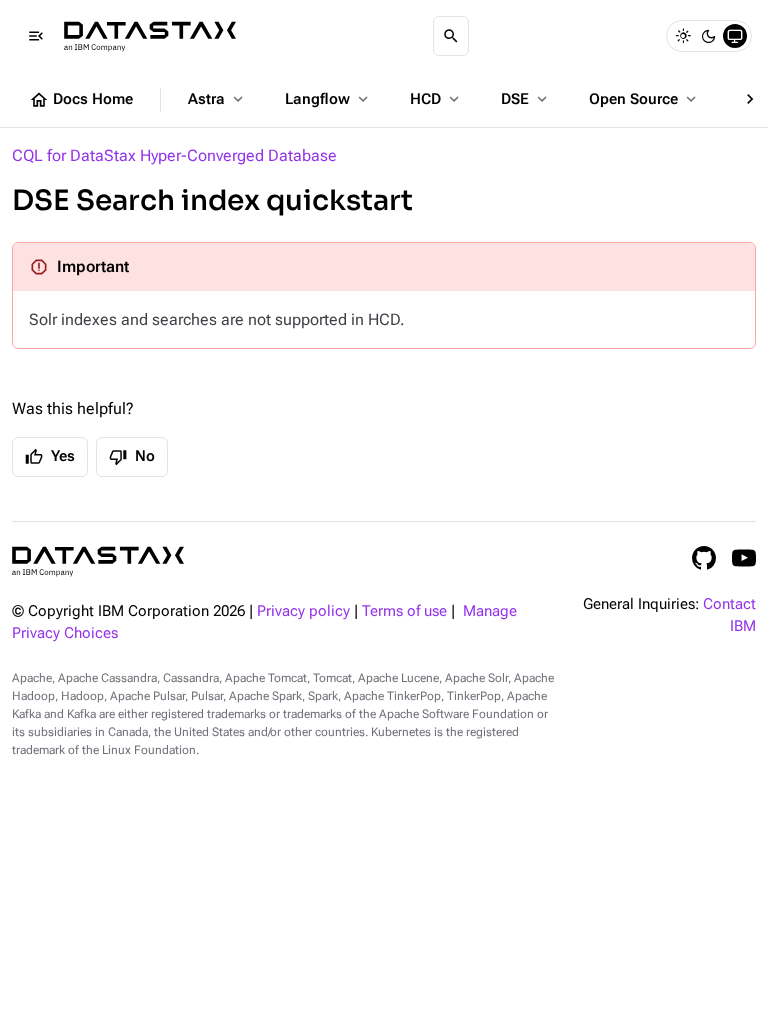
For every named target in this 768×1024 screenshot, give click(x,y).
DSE (526, 99)
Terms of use (404, 611)
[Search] (451, 36)
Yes (50, 457)
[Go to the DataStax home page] (98, 561)
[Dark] (709, 36)
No (132, 457)
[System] (735, 36)
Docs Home (81, 100)
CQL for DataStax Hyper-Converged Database (174, 155)
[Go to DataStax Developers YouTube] (744, 558)
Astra (217, 99)
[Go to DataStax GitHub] (704, 558)
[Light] (683, 36)
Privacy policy (303, 611)
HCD (436, 99)
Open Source (644, 99)
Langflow (328, 99)
